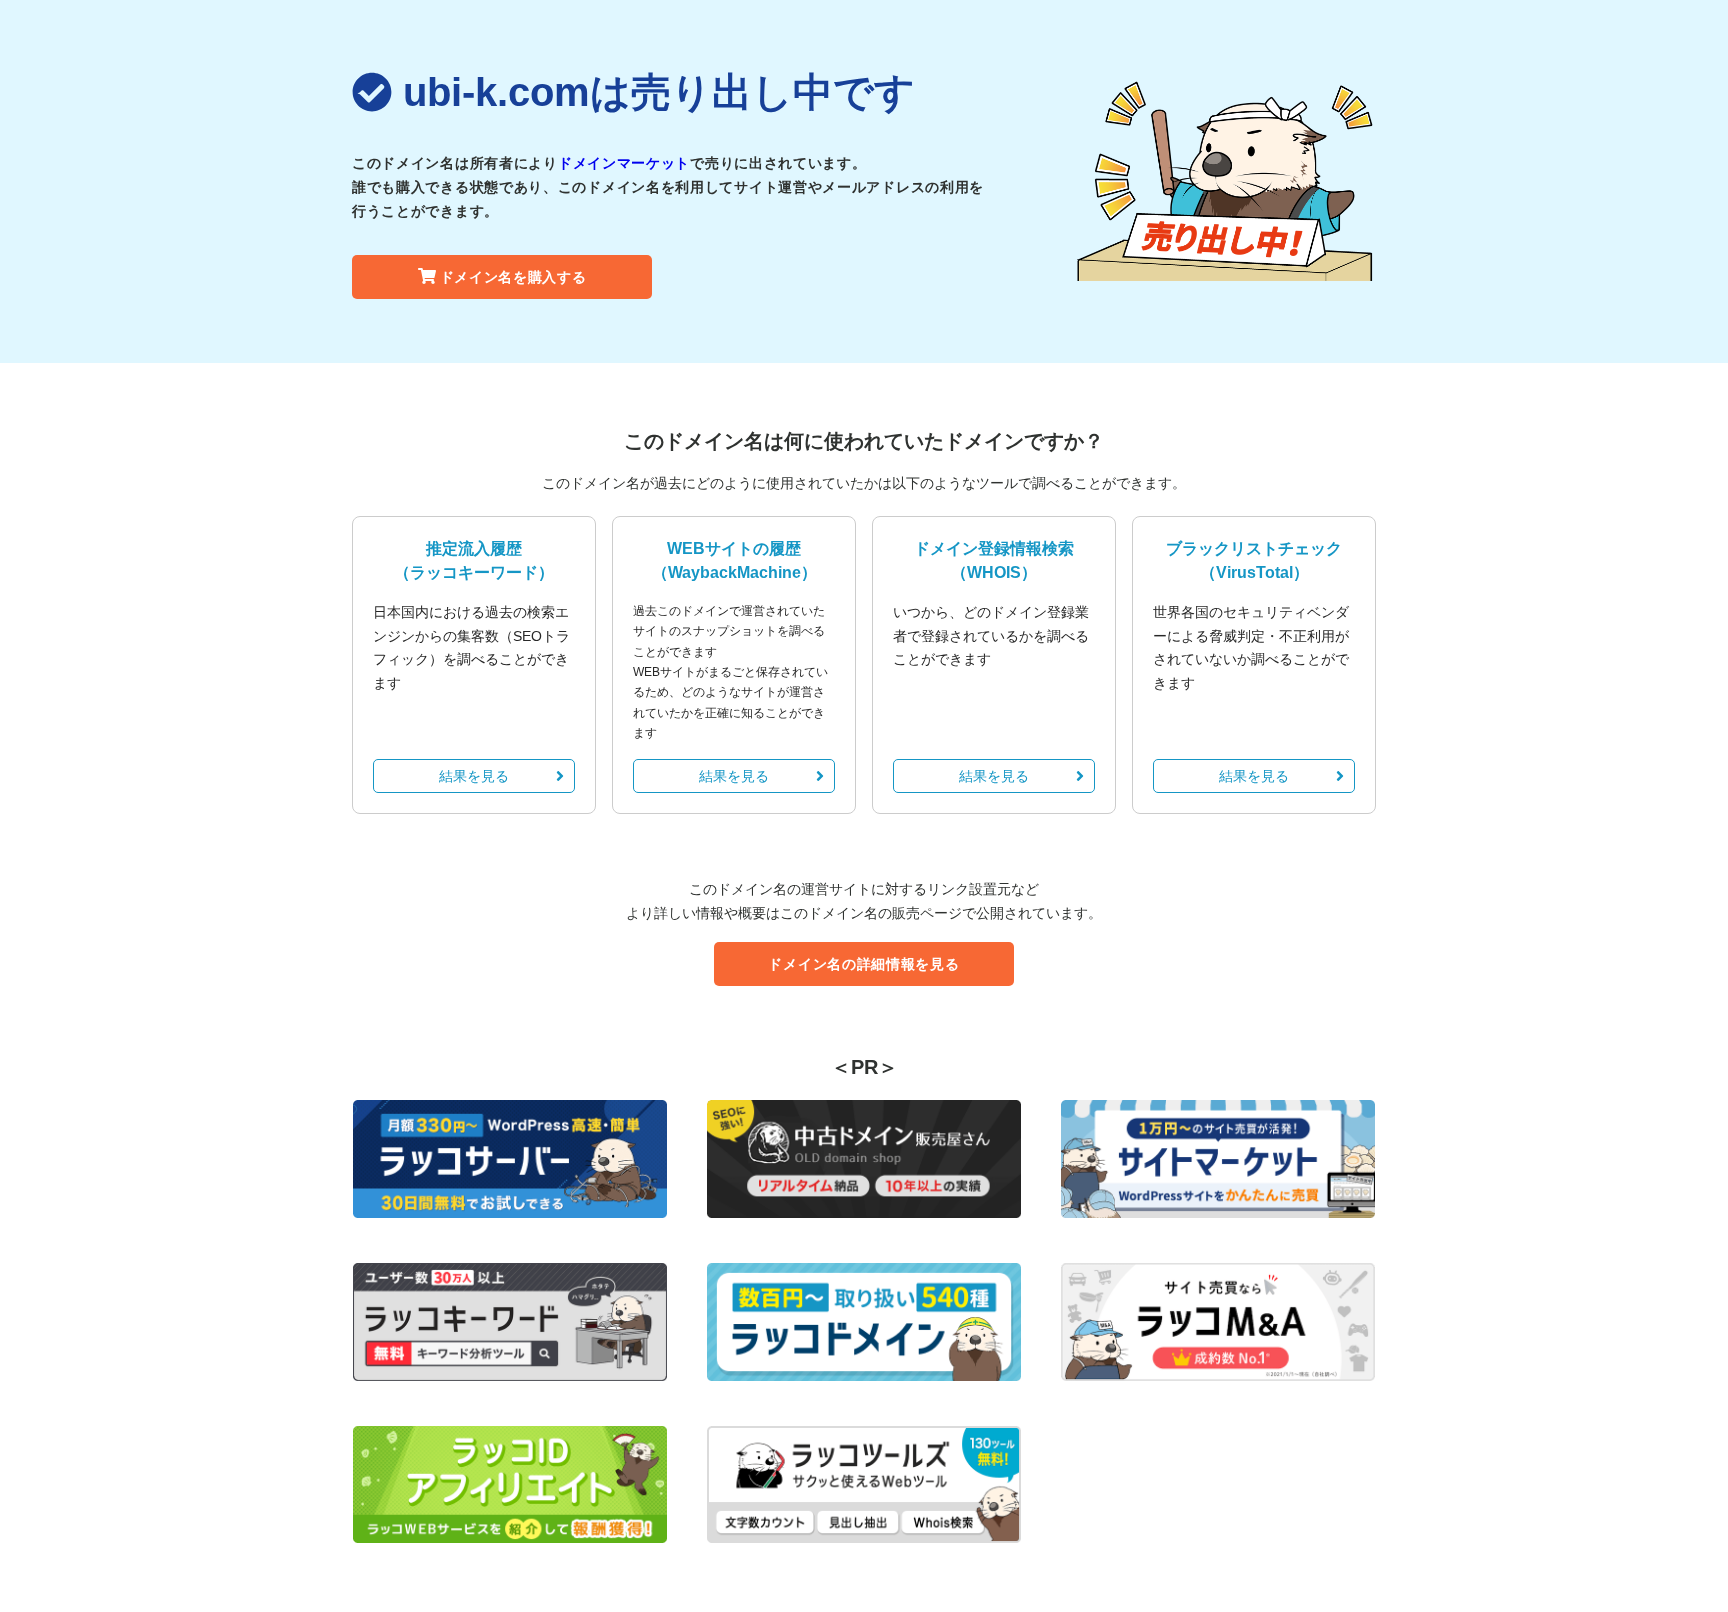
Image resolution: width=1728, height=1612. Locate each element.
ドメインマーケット (624, 163)
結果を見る (474, 776)
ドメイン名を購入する (513, 277)
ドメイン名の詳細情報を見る (863, 964)
